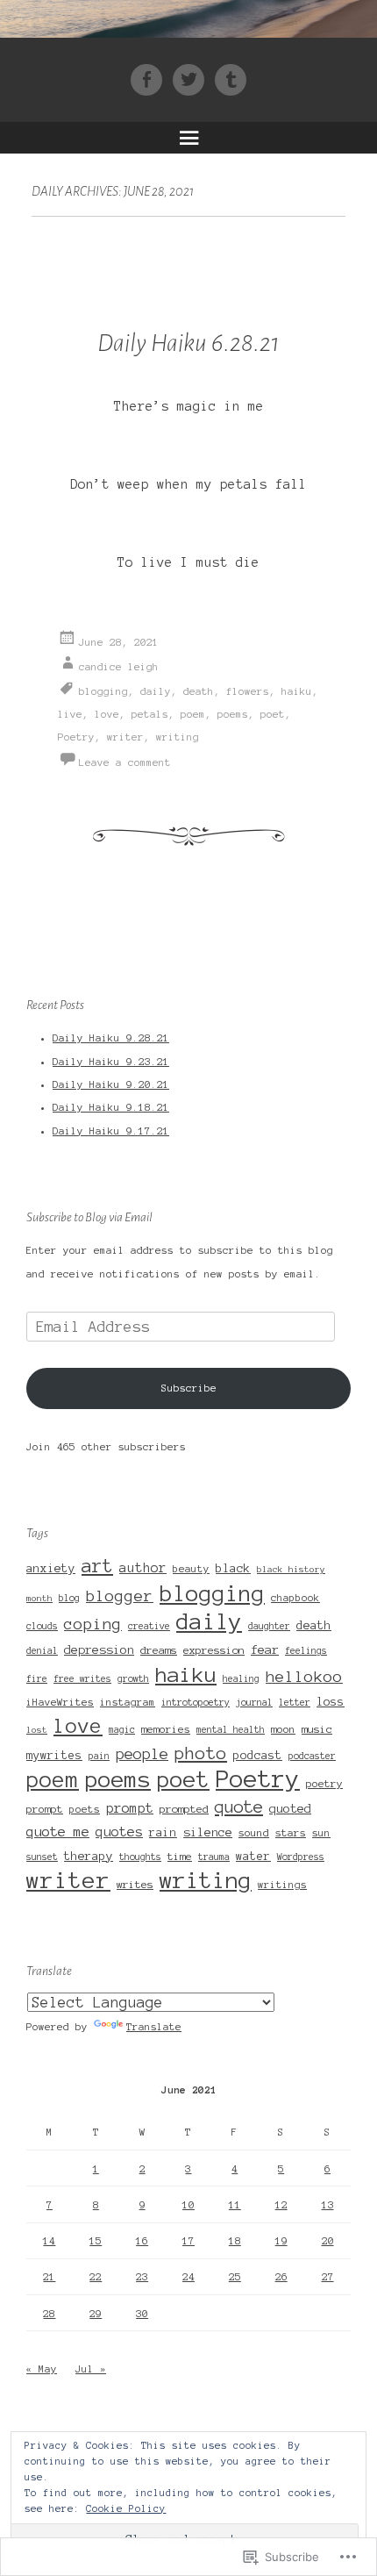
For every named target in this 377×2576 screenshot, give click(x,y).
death (199, 691)
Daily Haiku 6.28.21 (188, 343)
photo (201, 1753)
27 (328, 2277)
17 (188, 2241)
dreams (159, 1650)
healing (241, 1679)
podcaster (312, 1756)
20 (328, 2241)
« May (42, 2369)
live (70, 714)
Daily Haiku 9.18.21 (111, 1107)
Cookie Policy (126, 2508)
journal (254, 1703)
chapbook (295, 1598)
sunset (42, 1857)
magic (122, 1730)
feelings (306, 1651)
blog (69, 1598)
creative (149, 1626)
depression (99, 1650)
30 (142, 2314)
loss (331, 1702)
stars (291, 1832)
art (97, 1566)
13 (328, 2205)
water (253, 1857)
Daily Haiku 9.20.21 (111, 1084)
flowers (248, 691)
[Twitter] (194, 79)
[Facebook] (152, 79)
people (142, 1754)
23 (142, 2277)
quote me (58, 1832)
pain (99, 1756)
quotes (119, 1832)
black (233, 1568)
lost (37, 1730)
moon (283, 1729)
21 (49, 2277)
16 (142, 2241)
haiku (297, 691)
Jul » (91, 2369)
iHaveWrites (60, 1702)
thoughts (140, 1857)
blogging (103, 691)
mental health (231, 1730)
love (107, 714)
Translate (154, 2027)
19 (281, 2241)
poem (193, 714)
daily (156, 691)
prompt (130, 1808)
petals (150, 714)
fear (265, 1649)
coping (93, 1624)
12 (281, 2205)
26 (281, 2277)
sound (254, 1832)
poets (85, 1809)
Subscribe (189, 1388)
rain (163, 1833)
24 (188, 2277)
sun (321, 1833)
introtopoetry (196, 1703)
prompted (184, 1809)
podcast (258, 1755)
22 (96, 2277)
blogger (120, 1596)
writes (135, 1884)
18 (235, 2241)
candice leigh (119, 667)
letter (295, 1703)
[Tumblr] (231, 79)
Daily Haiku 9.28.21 (111, 1038)
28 (49, 2314)
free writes (82, 1679)
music (317, 1729)
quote (239, 1807)
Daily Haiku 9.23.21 (111, 1062)
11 (235, 2205)
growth (133, 1679)
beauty (191, 1569)
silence (208, 1832)
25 (235, 2277)
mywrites (54, 1756)
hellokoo (304, 1677)
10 (188, 2205)
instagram (128, 1702)
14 (49, 2241)
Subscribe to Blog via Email (89, 1217)
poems (233, 714)
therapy (89, 1856)
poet (273, 714)
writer (125, 737)
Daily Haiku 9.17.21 (111, 1131)
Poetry (76, 737)
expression (214, 1650)
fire (37, 1679)
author (143, 1568)
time (180, 1856)
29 (96, 2314)
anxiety (51, 1568)
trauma (214, 1857)
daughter (269, 1626)
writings (282, 1885)
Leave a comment (125, 762)
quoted (290, 1809)
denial (42, 1651)
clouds (42, 1626)
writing (178, 737)
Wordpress (301, 1857)
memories (166, 1729)
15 (96, 2241)
